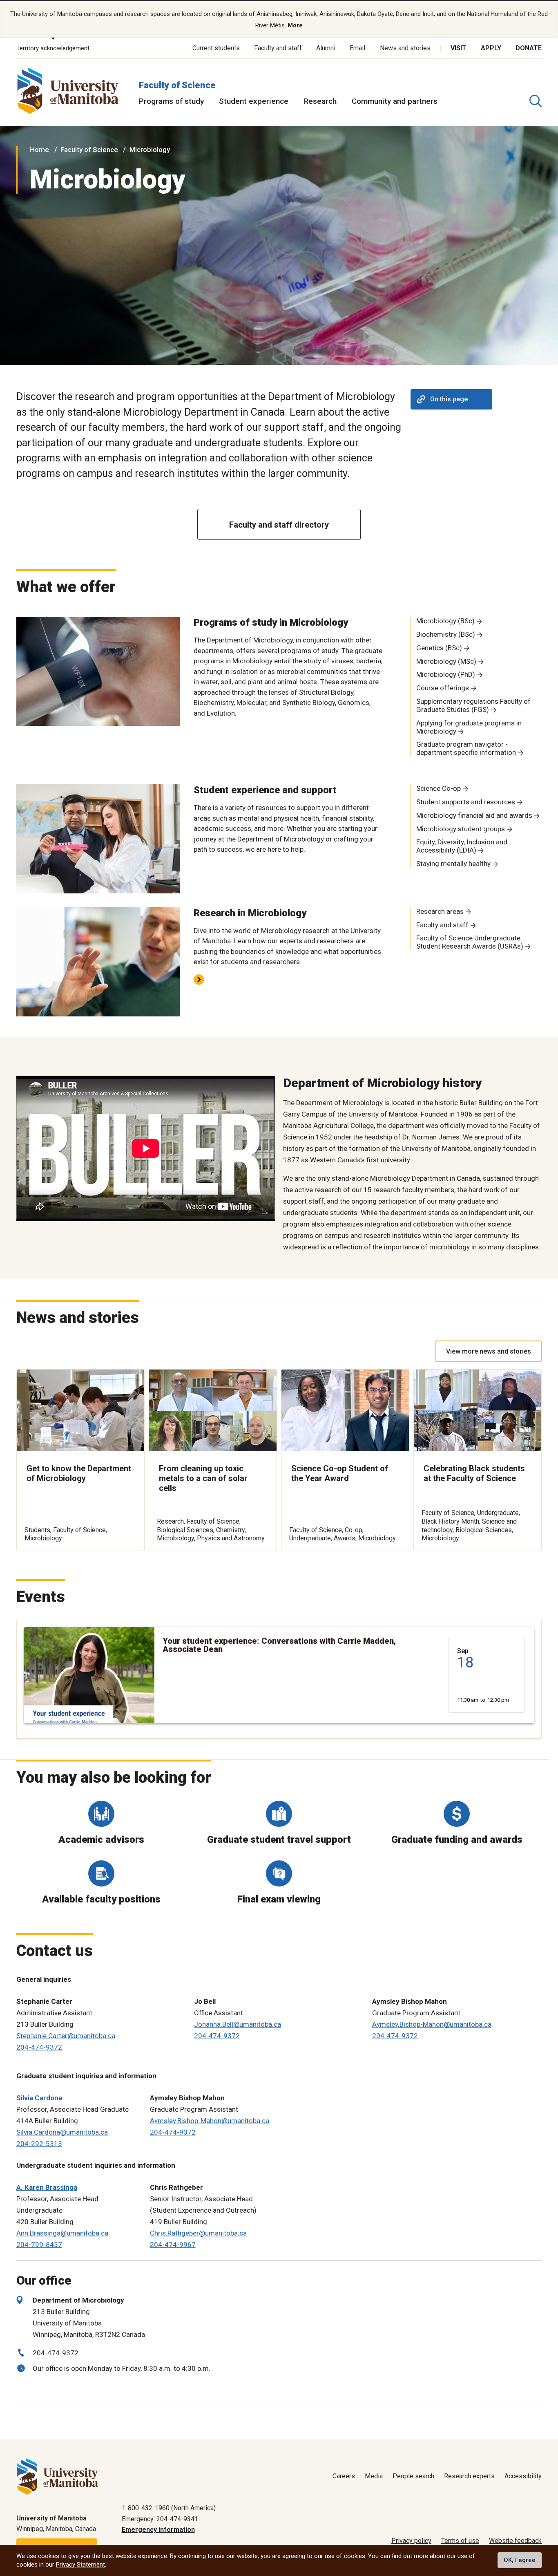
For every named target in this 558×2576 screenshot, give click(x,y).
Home (39, 150)
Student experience (254, 101)
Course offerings (443, 688)
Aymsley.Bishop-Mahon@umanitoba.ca (432, 2024)
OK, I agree (520, 2560)
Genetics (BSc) (439, 648)
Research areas (440, 911)
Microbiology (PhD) (446, 674)
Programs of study (171, 101)
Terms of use (460, 2541)
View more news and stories (489, 1351)
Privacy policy (411, 2541)
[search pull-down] (536, 101)
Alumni (326, 48)
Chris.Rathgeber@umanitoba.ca (198, 2233)
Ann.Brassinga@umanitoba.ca (62, 2233)
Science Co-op (439, 788)
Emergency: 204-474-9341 (160, 2519)
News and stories (405, 48)
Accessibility (523, 2476)
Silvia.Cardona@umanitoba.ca (62, 2132)
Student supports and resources (466, 802)
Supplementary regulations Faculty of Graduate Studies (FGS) (473, 705)
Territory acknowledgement (53, 48)
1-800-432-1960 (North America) (169, 2508)
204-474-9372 (39, 2047)
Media (374, 2476)
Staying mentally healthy (453, 864)
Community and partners (395, 101)
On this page (449, 399)
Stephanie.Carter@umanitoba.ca (66, 2036)
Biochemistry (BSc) (446, 634)
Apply (491, 48)
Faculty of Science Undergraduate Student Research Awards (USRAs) (470, 942)
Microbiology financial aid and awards (474, 815)
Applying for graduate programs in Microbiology (469, 727)
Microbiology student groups (461, 829)
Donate (529, 48)
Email (357, 48)
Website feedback (515, 2541)
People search (413, 2476)
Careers (344, 2476)
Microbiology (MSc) (446, 661)
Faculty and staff (278, 48)
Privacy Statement (80, 2565)
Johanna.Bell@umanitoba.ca (238, 2024)
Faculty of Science (177, 85)
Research (320, 101)
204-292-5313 (39, 2144)
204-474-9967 (173, 2245)
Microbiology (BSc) (445, 621)
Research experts (469, 2476)
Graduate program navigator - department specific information (466, 748)
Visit (459, 48)
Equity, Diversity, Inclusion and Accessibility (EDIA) (462, 846)
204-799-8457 (39, 2245)
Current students (216, 48)
